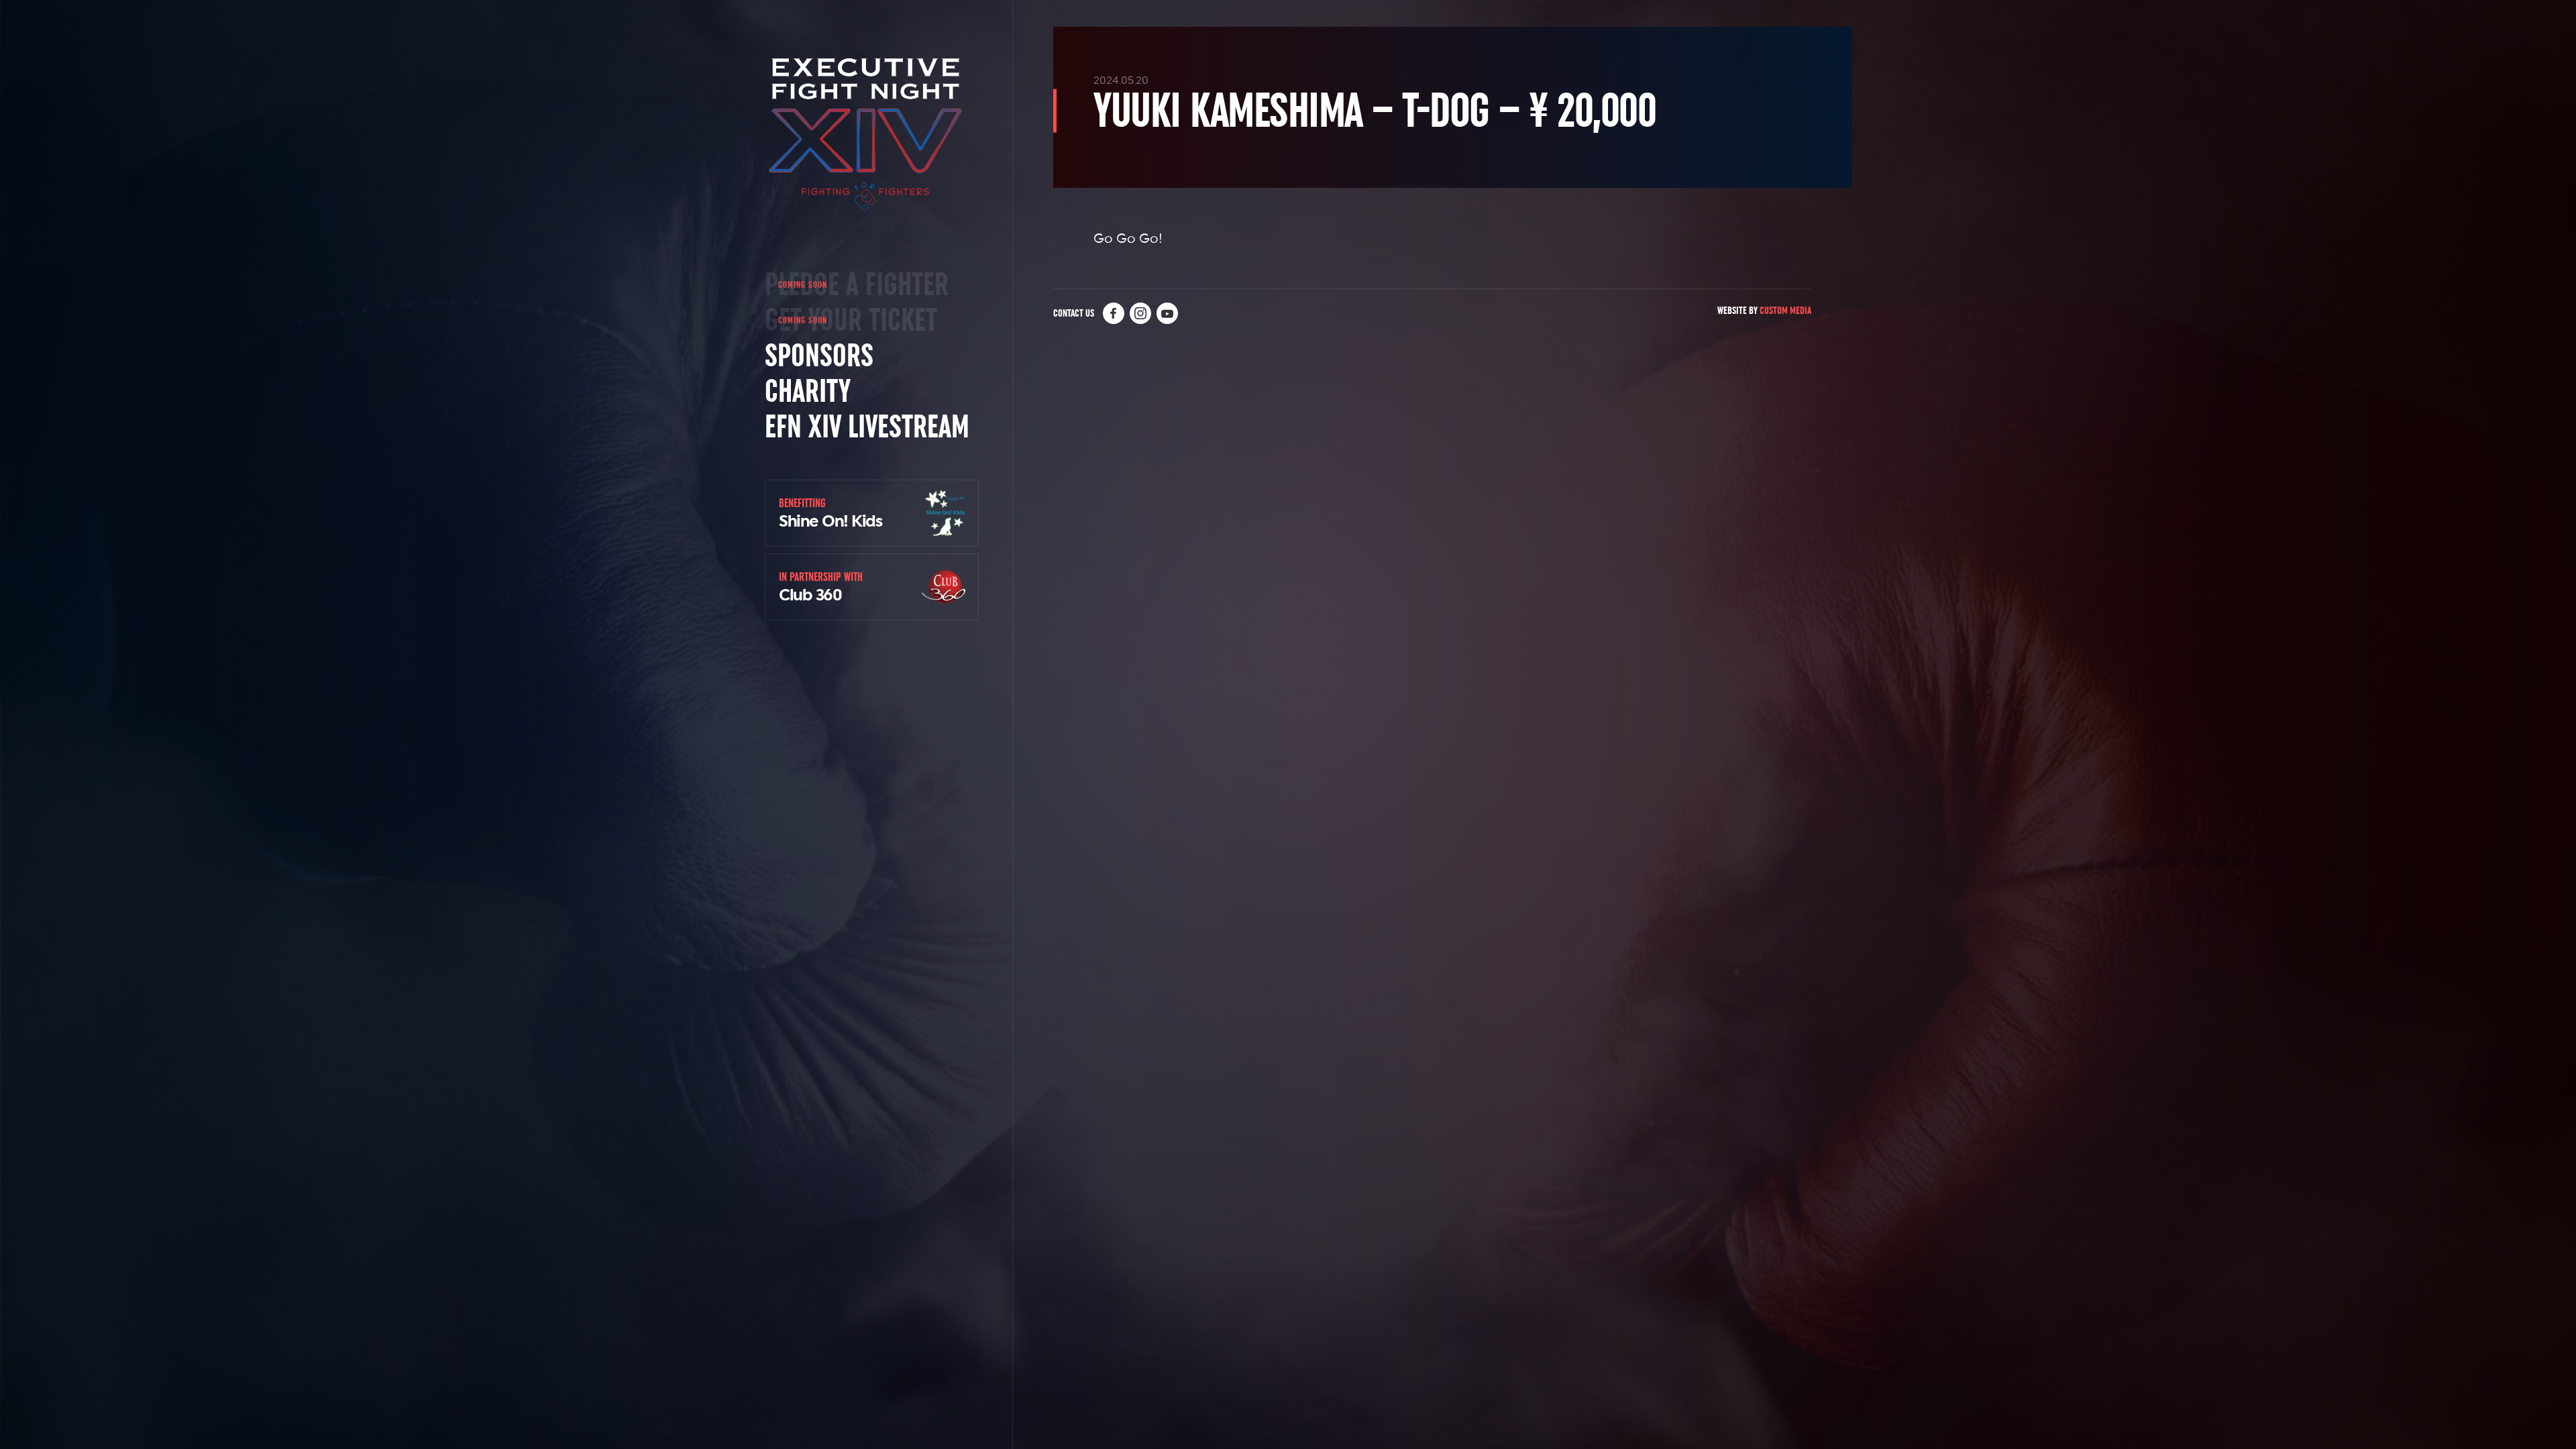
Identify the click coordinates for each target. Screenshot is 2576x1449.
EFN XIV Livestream (867, 427)
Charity (808, 391)
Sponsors (819, 356)
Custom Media (1785, 310)
